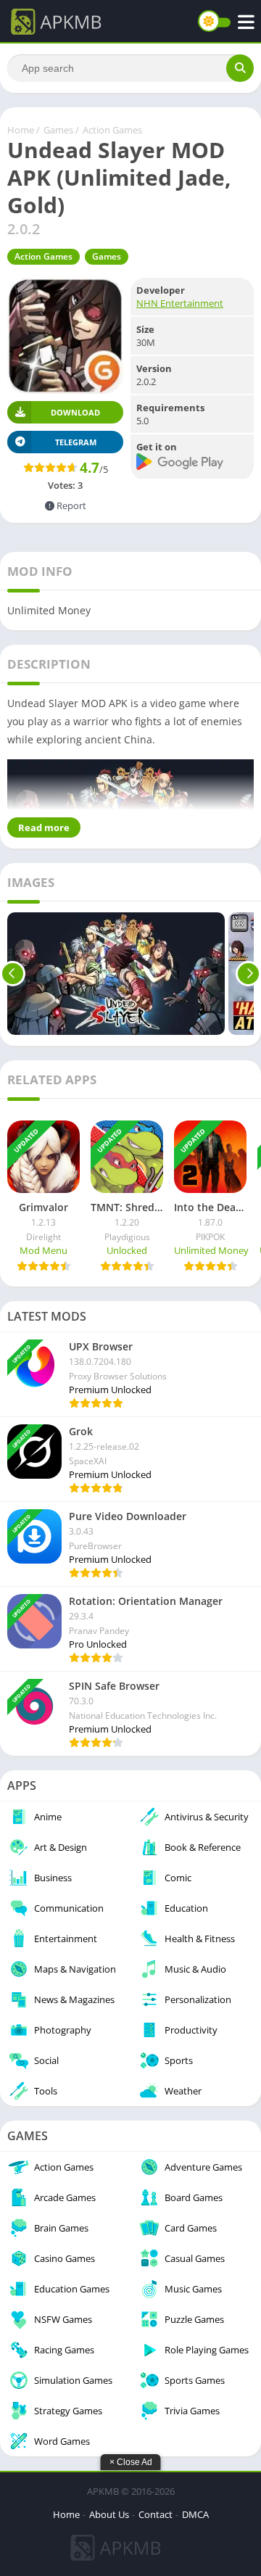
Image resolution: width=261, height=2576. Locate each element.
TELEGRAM (76, 442)
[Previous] (13, 974)
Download (75, 412)
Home (21, 130)
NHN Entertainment (180, 303)
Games (58, 130)
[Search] (240, 68)
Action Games (112, 130)
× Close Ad (131, 2462)
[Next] (248, 974)
